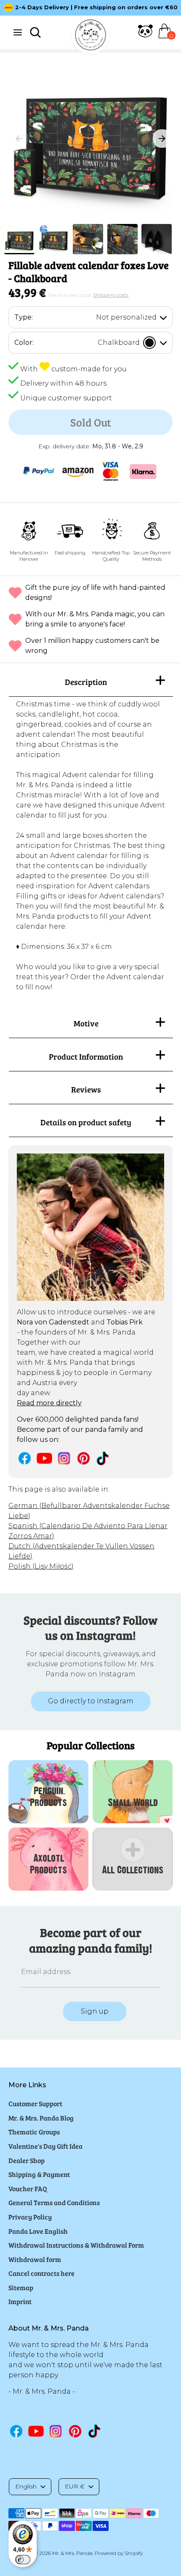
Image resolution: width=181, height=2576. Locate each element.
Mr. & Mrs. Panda (72, 2553)
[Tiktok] (103, 1458)
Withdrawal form (35, 2259)
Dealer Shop (27, 2160)
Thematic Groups (34, 2132)
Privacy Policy (30, 2217)
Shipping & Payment (39, 2174)
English (26, 2486)
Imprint (20, 2301)
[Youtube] (44, 1458)
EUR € (75, 2486)
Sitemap (21, 2287)
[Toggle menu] (18, 32)
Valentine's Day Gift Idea (45, 2146)
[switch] (23, 2560)
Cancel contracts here (41, 2273)
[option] (90, 8)
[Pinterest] (84, 1458)
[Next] (162, 139)
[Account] (145, 36)
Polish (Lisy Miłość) (41, 1566)
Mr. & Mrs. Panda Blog (41, 2118)
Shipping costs (111, 295)
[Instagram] (64, 1458)
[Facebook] (25, 1458)
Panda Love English (38, 2231)
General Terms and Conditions (54, 2202)
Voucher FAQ (28, 2188)
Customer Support (35, 2103)
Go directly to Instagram (91, 1701)
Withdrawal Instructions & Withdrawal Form (76, 2245)
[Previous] (19, 139)
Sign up (95, 2011)
